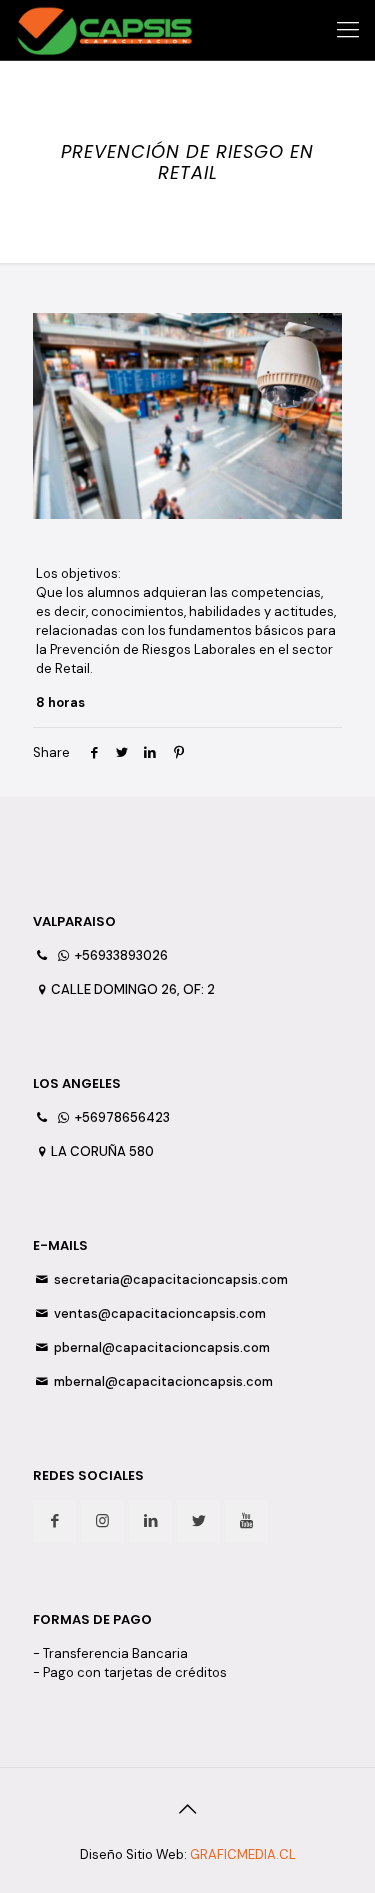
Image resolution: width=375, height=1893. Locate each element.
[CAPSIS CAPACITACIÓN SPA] (104, 30)
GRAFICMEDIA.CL (243, 1854)
